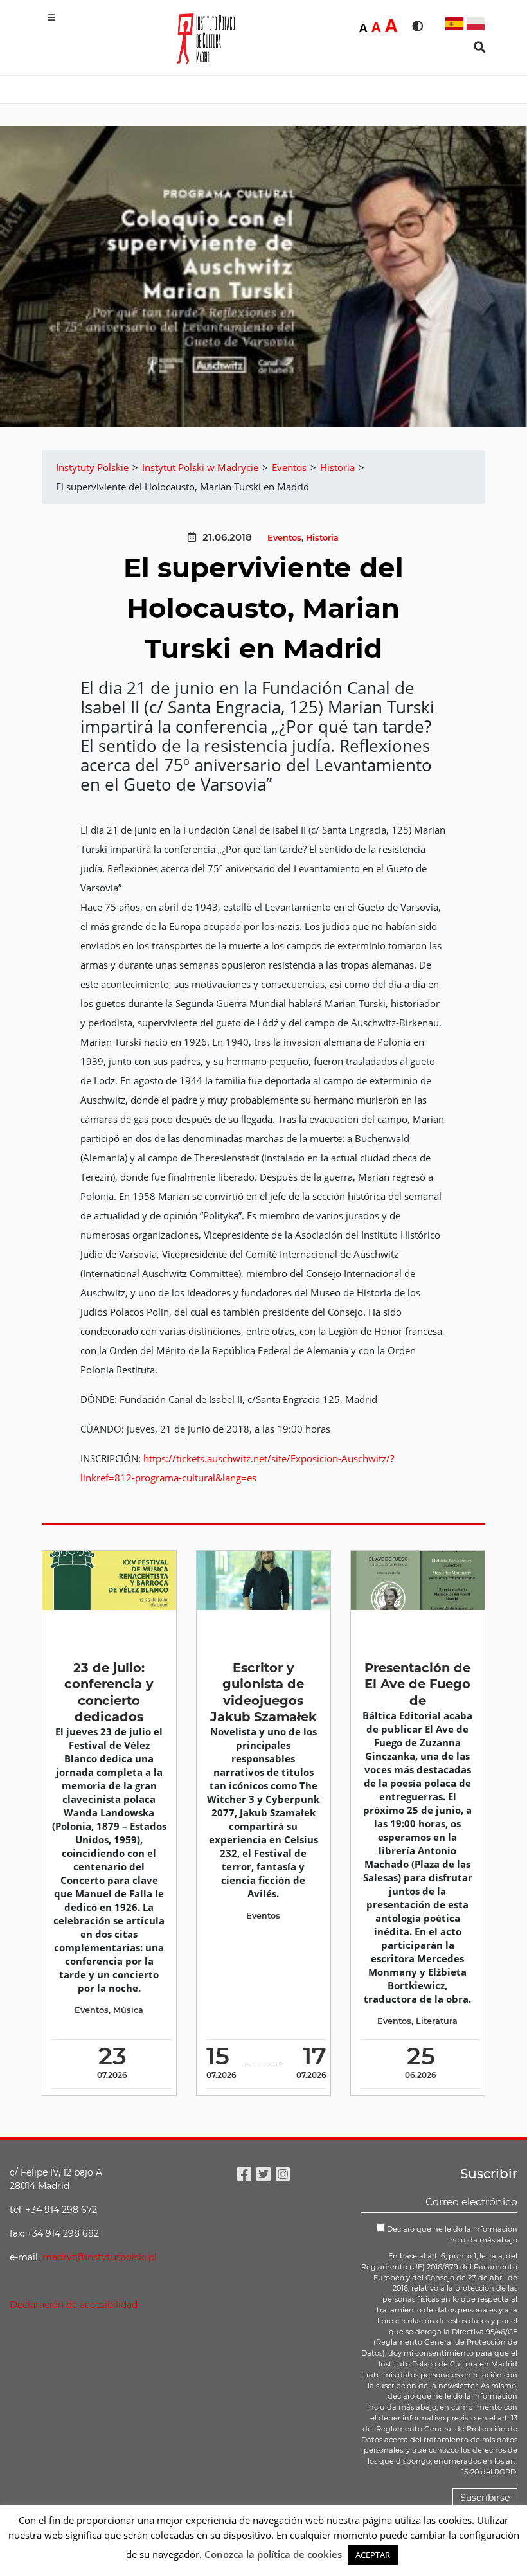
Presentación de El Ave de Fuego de (417, 1684)
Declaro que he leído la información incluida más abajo (451, 2234)
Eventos (284, 538)
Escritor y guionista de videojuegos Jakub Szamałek (263, 1692)
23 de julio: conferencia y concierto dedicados (109, 1692)
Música (128, 2010)
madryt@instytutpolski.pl (100, 2257)
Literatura (437, 2021)
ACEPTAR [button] (373, 2555)
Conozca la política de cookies (273, 2554)
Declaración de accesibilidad (74, 2305)
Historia (322, 538)
